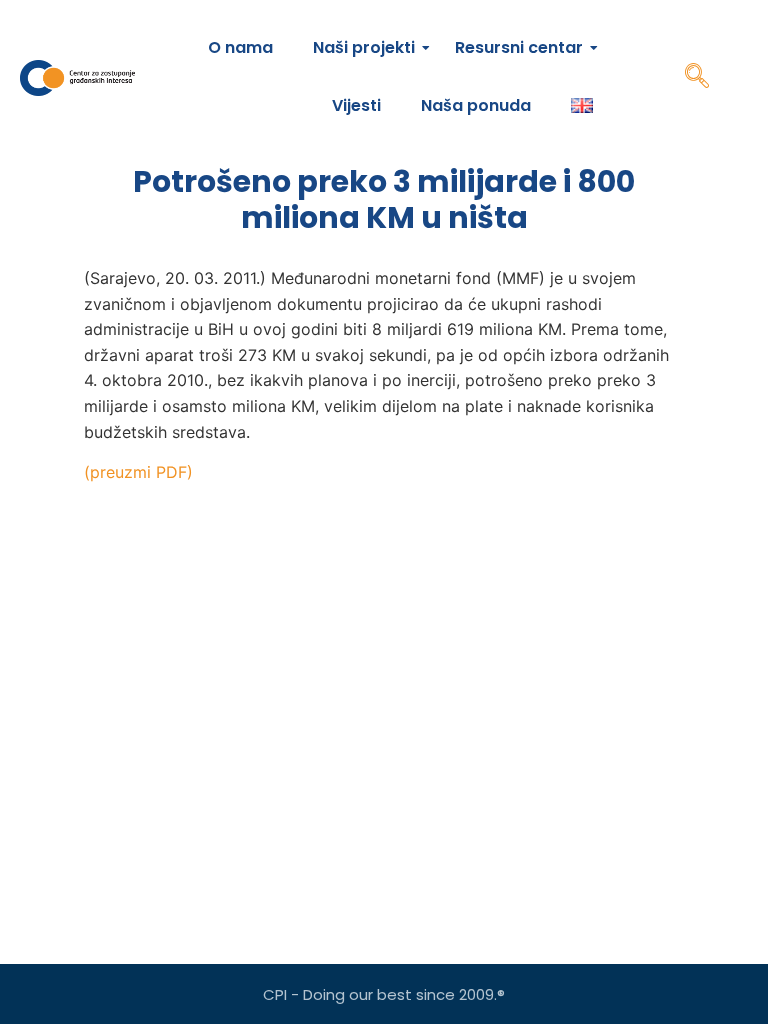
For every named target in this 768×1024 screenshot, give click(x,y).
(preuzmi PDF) (138, 472)
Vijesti (356, 105)
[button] (697, 78)
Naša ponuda (476, 105)
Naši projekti (364, 47)
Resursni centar (519, 47)
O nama (240, 47)
